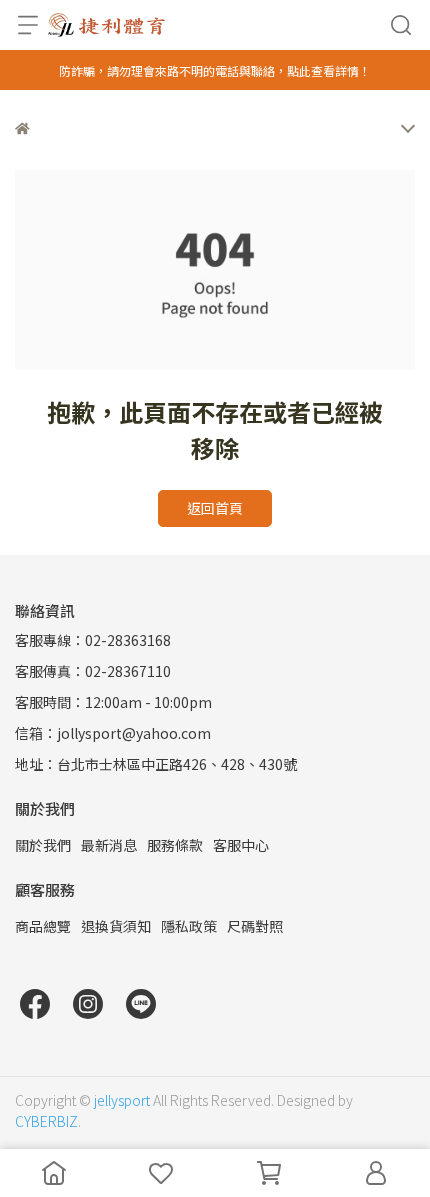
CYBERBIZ (46, 1121)
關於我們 (43, 845)
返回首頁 (215, 508)
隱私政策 (189, 926)
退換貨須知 (116, 926)
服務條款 (175, 845)
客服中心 (241, 845)
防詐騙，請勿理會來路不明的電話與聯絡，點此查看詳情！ (215, 70)
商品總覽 (43, 926)
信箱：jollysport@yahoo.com (113, 733)
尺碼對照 (255, 926)
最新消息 (109, 845)
